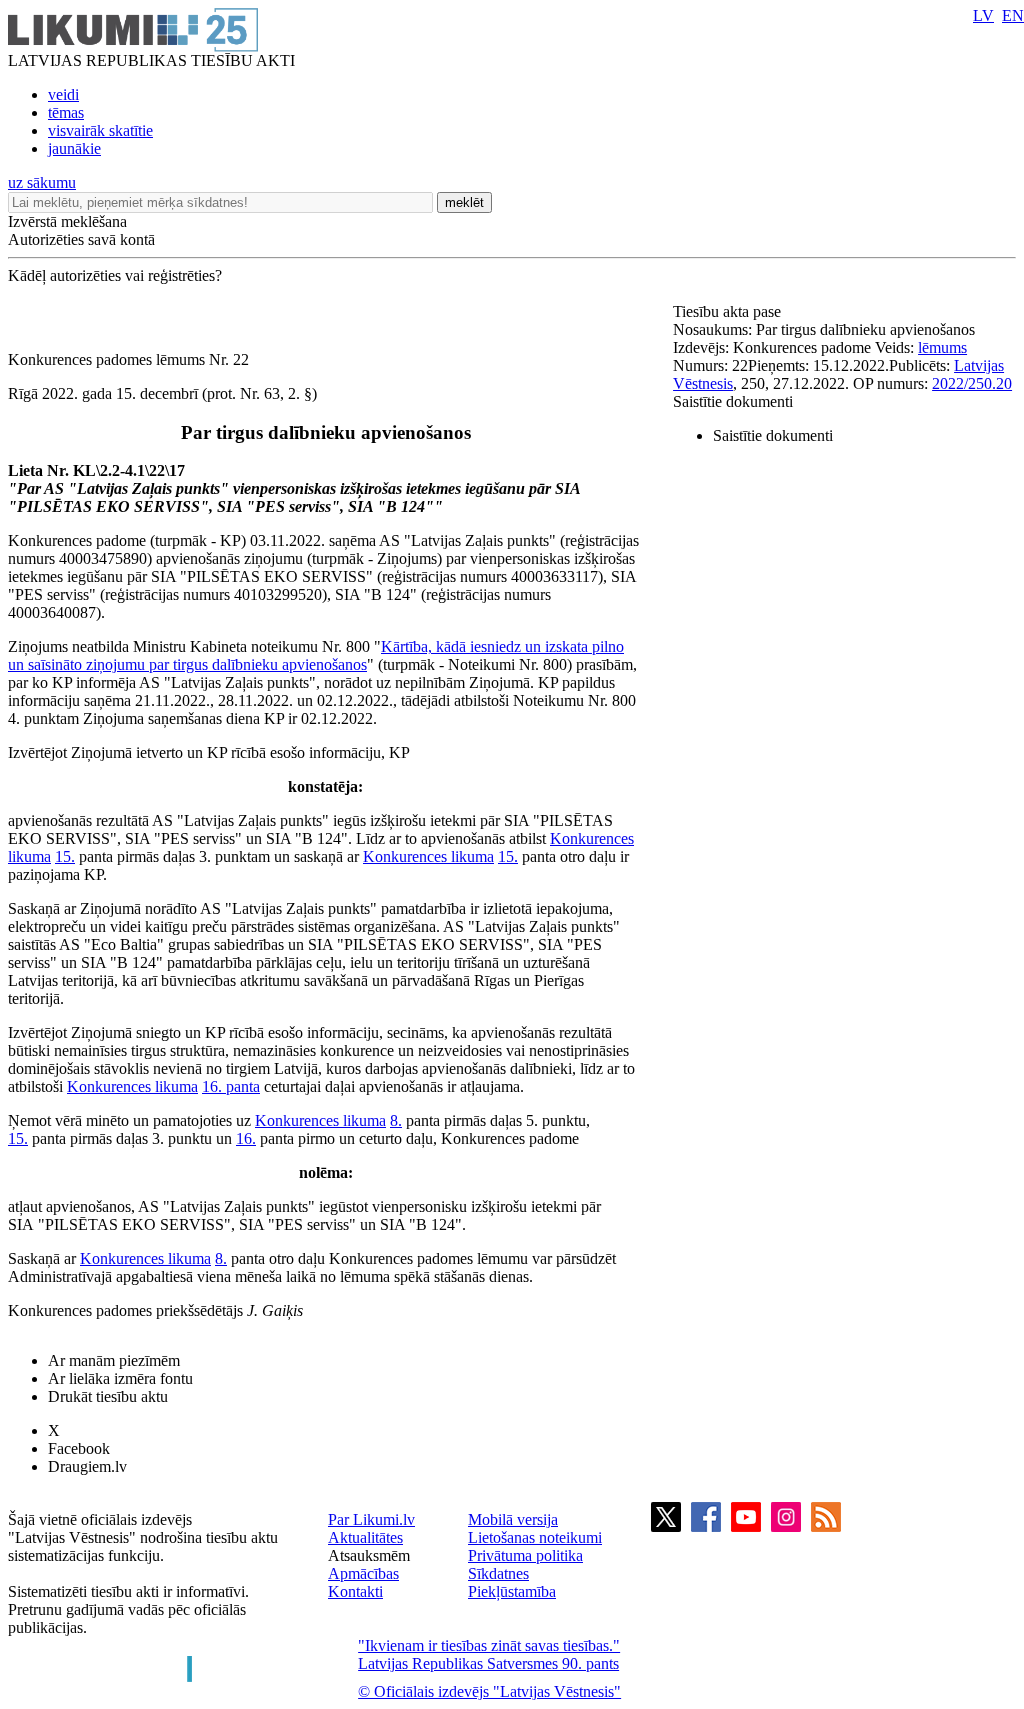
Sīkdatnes (498, 1573)
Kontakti (355, 1591)
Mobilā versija (513, 1519)
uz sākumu (42, 182)
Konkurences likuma (428, 856)
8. (396, 1120)
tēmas (66, 112)
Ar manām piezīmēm (114, 1360)
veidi (63, 94)
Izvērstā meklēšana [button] (67, 221)
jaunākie (74, 148)
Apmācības (363, 1573)
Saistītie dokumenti (733, 401)
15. (65, 856)
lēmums (942, 347)
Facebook (79, 1448)
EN (1013, 15)
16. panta (231, 1086)
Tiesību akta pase (729, 311)
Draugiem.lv (87, 1466)
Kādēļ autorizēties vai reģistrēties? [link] (115, 275)
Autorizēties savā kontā (81, 239)
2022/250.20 (972, 383)
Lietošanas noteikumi (535, 1537)
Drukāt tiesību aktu (108, 1396)
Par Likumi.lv (371, 1519)
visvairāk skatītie (100, 130)
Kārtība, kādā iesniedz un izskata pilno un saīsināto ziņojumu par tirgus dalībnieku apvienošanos (316, 655)
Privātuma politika (525, 1555)
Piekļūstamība (512, 1591)
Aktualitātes (365, 1537)
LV (983, 15)
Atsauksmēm (369, 1555)
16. (246, 1138)
